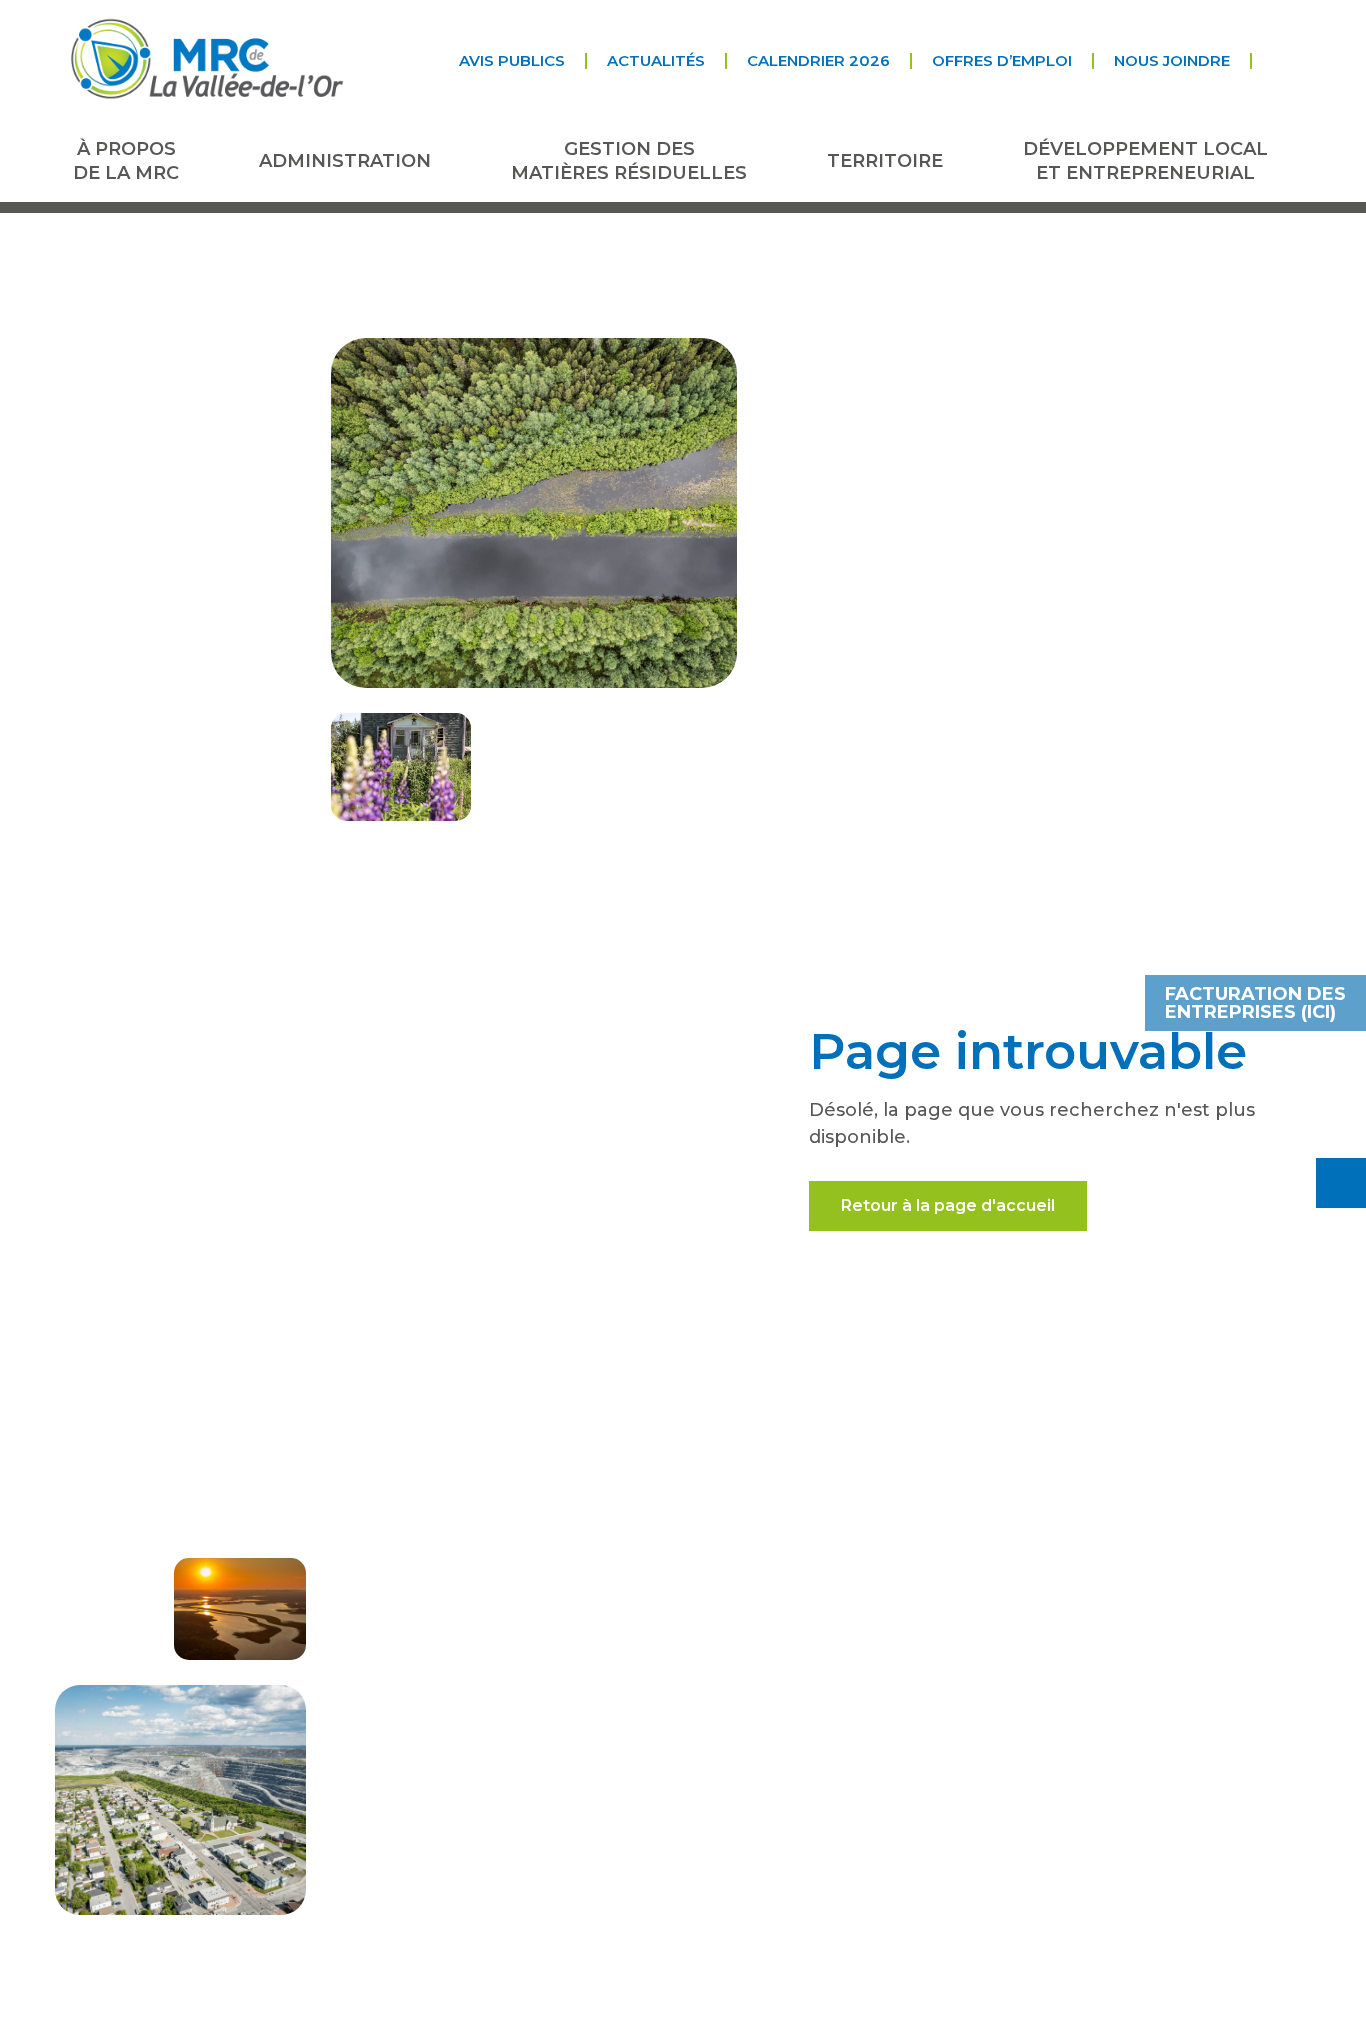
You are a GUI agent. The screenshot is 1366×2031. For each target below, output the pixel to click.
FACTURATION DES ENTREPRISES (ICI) (1255, 1003)
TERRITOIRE (885, 161)
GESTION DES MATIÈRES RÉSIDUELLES (629, 160)
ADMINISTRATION (345, 161)
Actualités (656, 60)
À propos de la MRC (126, 160)
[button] (1268, 60)
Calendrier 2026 (818, 60)
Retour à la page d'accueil (948, 1205)
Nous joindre (1172, 60)
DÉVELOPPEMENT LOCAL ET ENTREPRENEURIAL (1145, 160)
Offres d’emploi (1002, 60)
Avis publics (512, 60)
